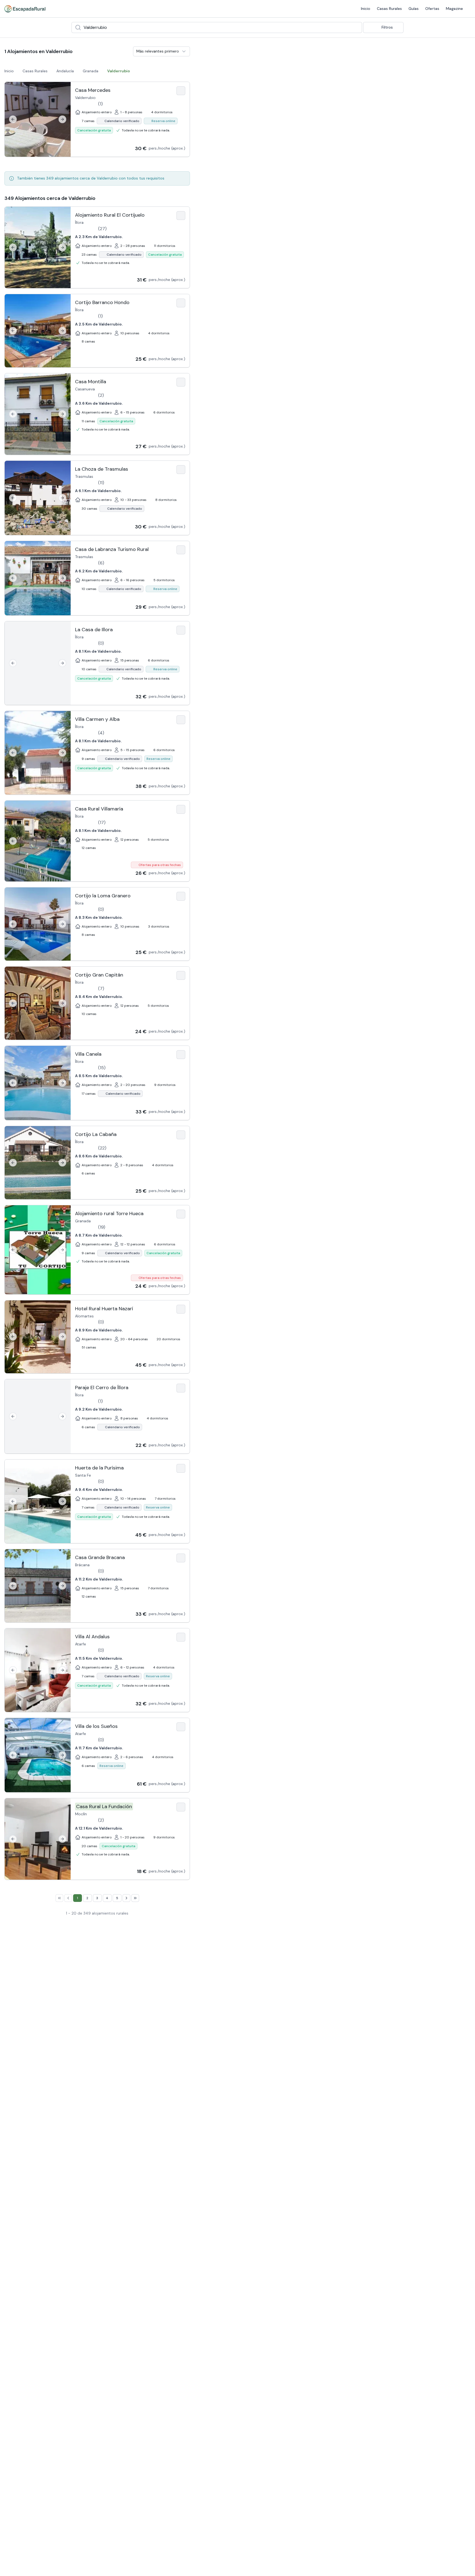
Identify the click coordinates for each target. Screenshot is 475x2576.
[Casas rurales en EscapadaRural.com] (25, 9)
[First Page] (59, 1898)
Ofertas (432, 9)
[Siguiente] (62, 119)
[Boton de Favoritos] (181, 91)
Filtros (387, 27)
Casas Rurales (389, 9)
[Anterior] (13, 119)
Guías (414, 9)
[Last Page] (135, 1898)
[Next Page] (126, 1898)
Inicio (366, 9)
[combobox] (217, 27)
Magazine (454, 9)
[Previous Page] (68, 1898)
